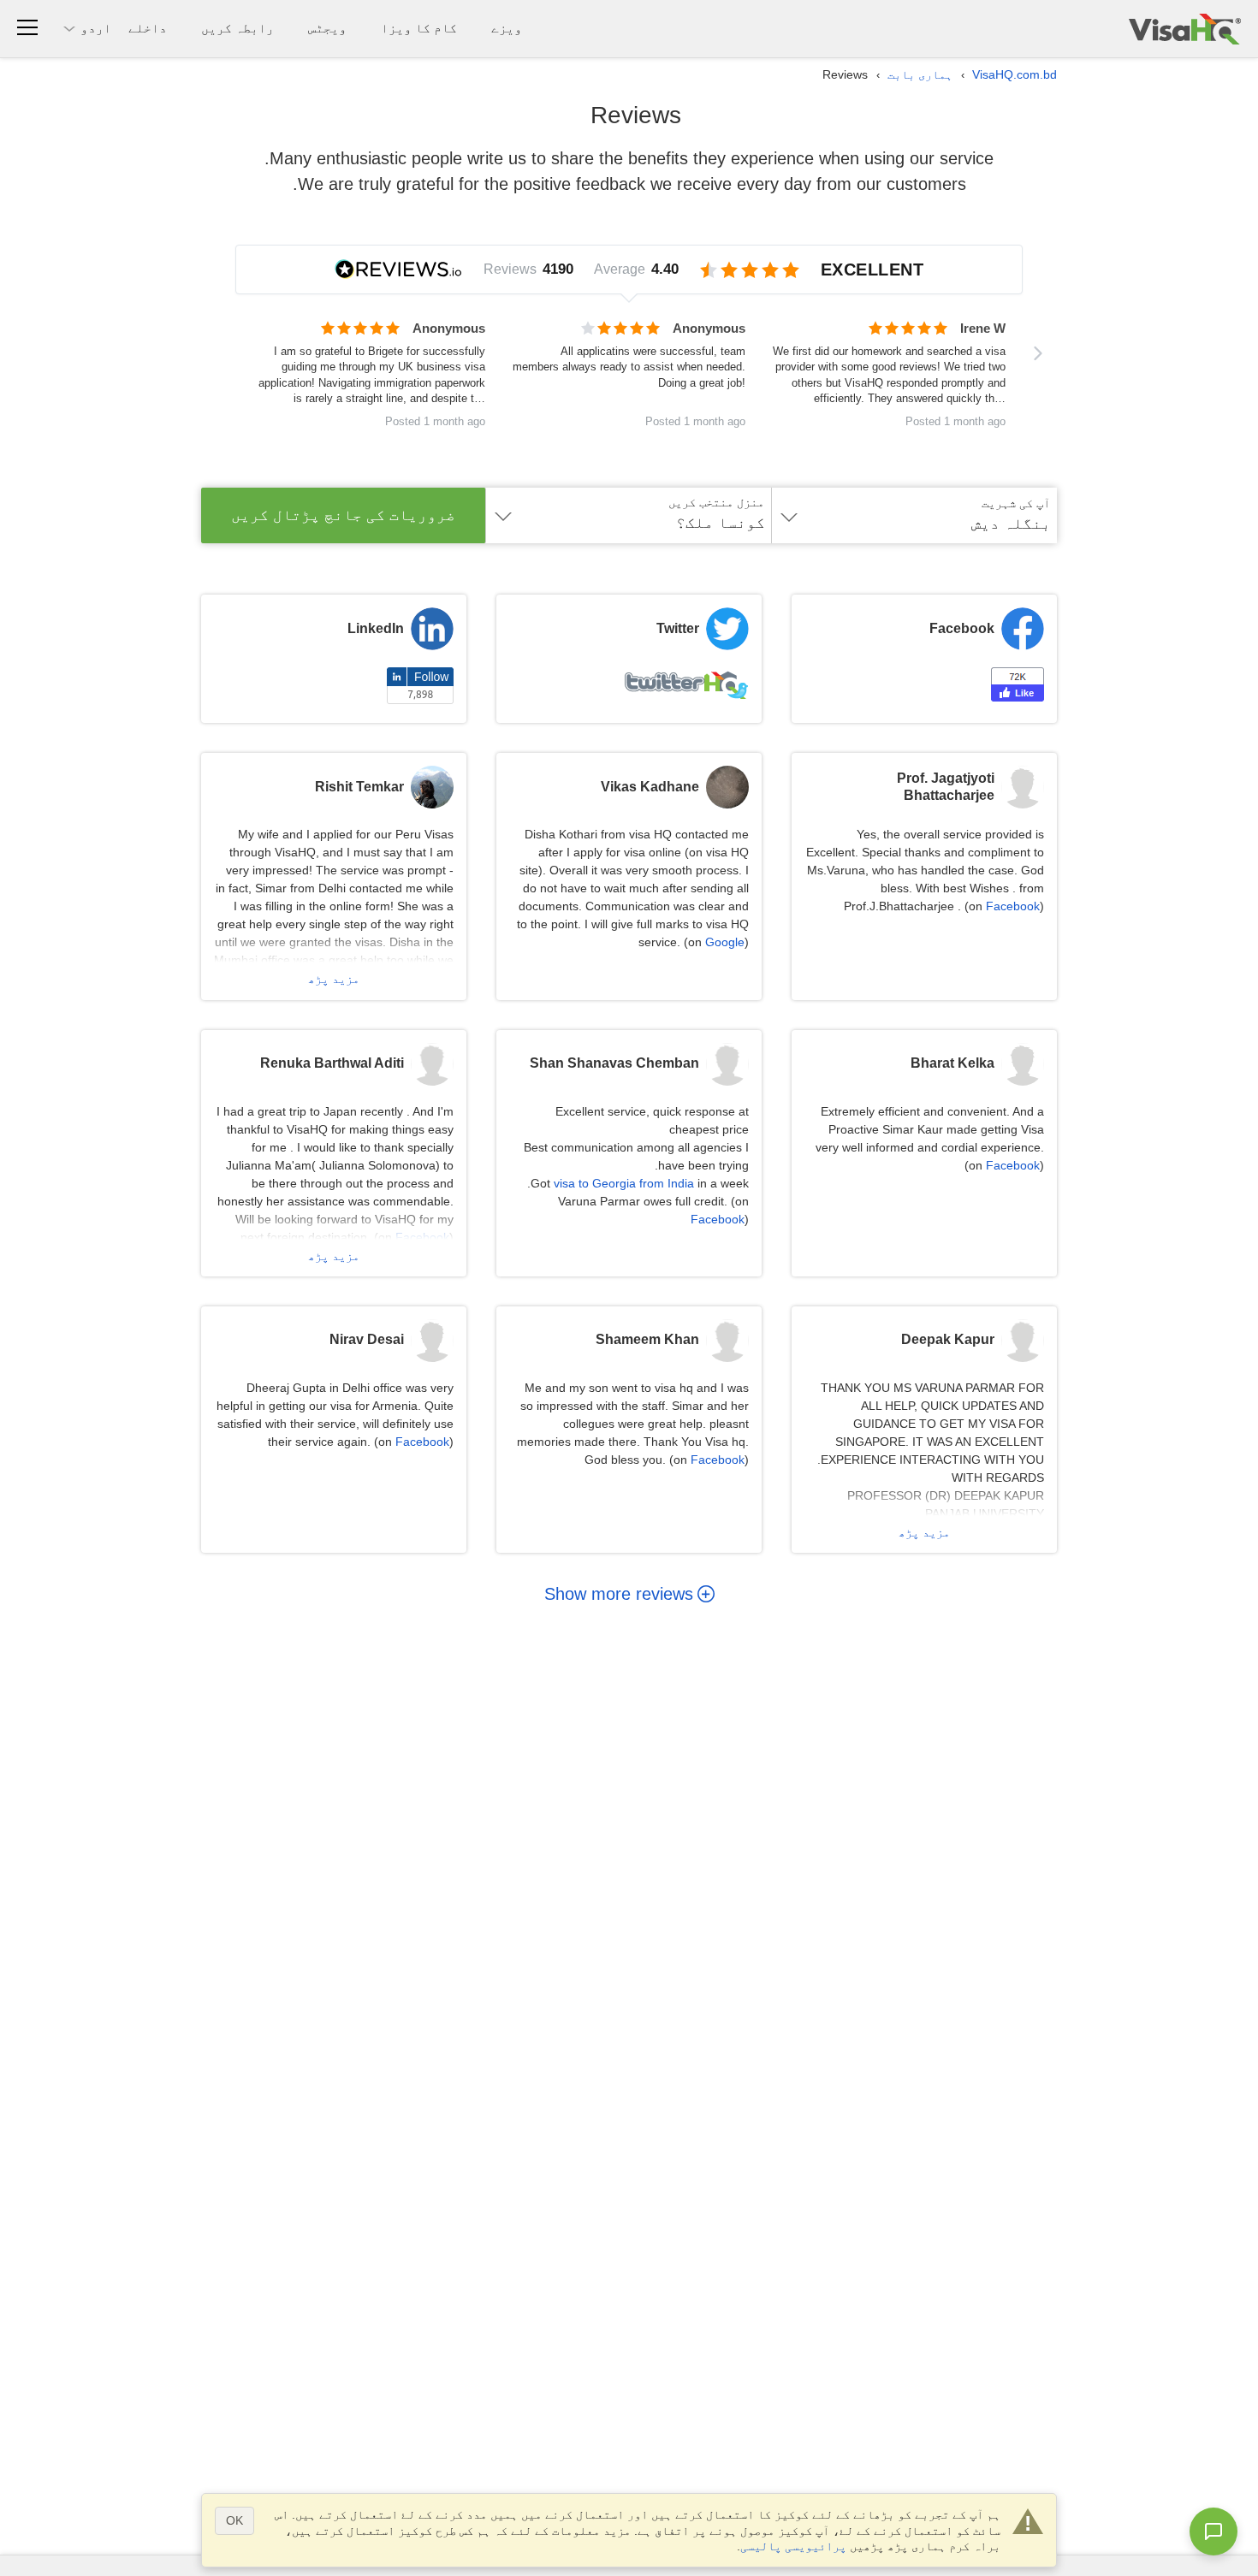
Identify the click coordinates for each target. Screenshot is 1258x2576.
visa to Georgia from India (624, 1183)
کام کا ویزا (419, 28)
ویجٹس (327, 28)
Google (725, 942)
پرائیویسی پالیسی (793, 2546)
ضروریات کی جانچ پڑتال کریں (343, 515)
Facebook (1013, 906)
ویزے (507, 28)
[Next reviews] (1038, 353)
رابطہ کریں (237, 28)
